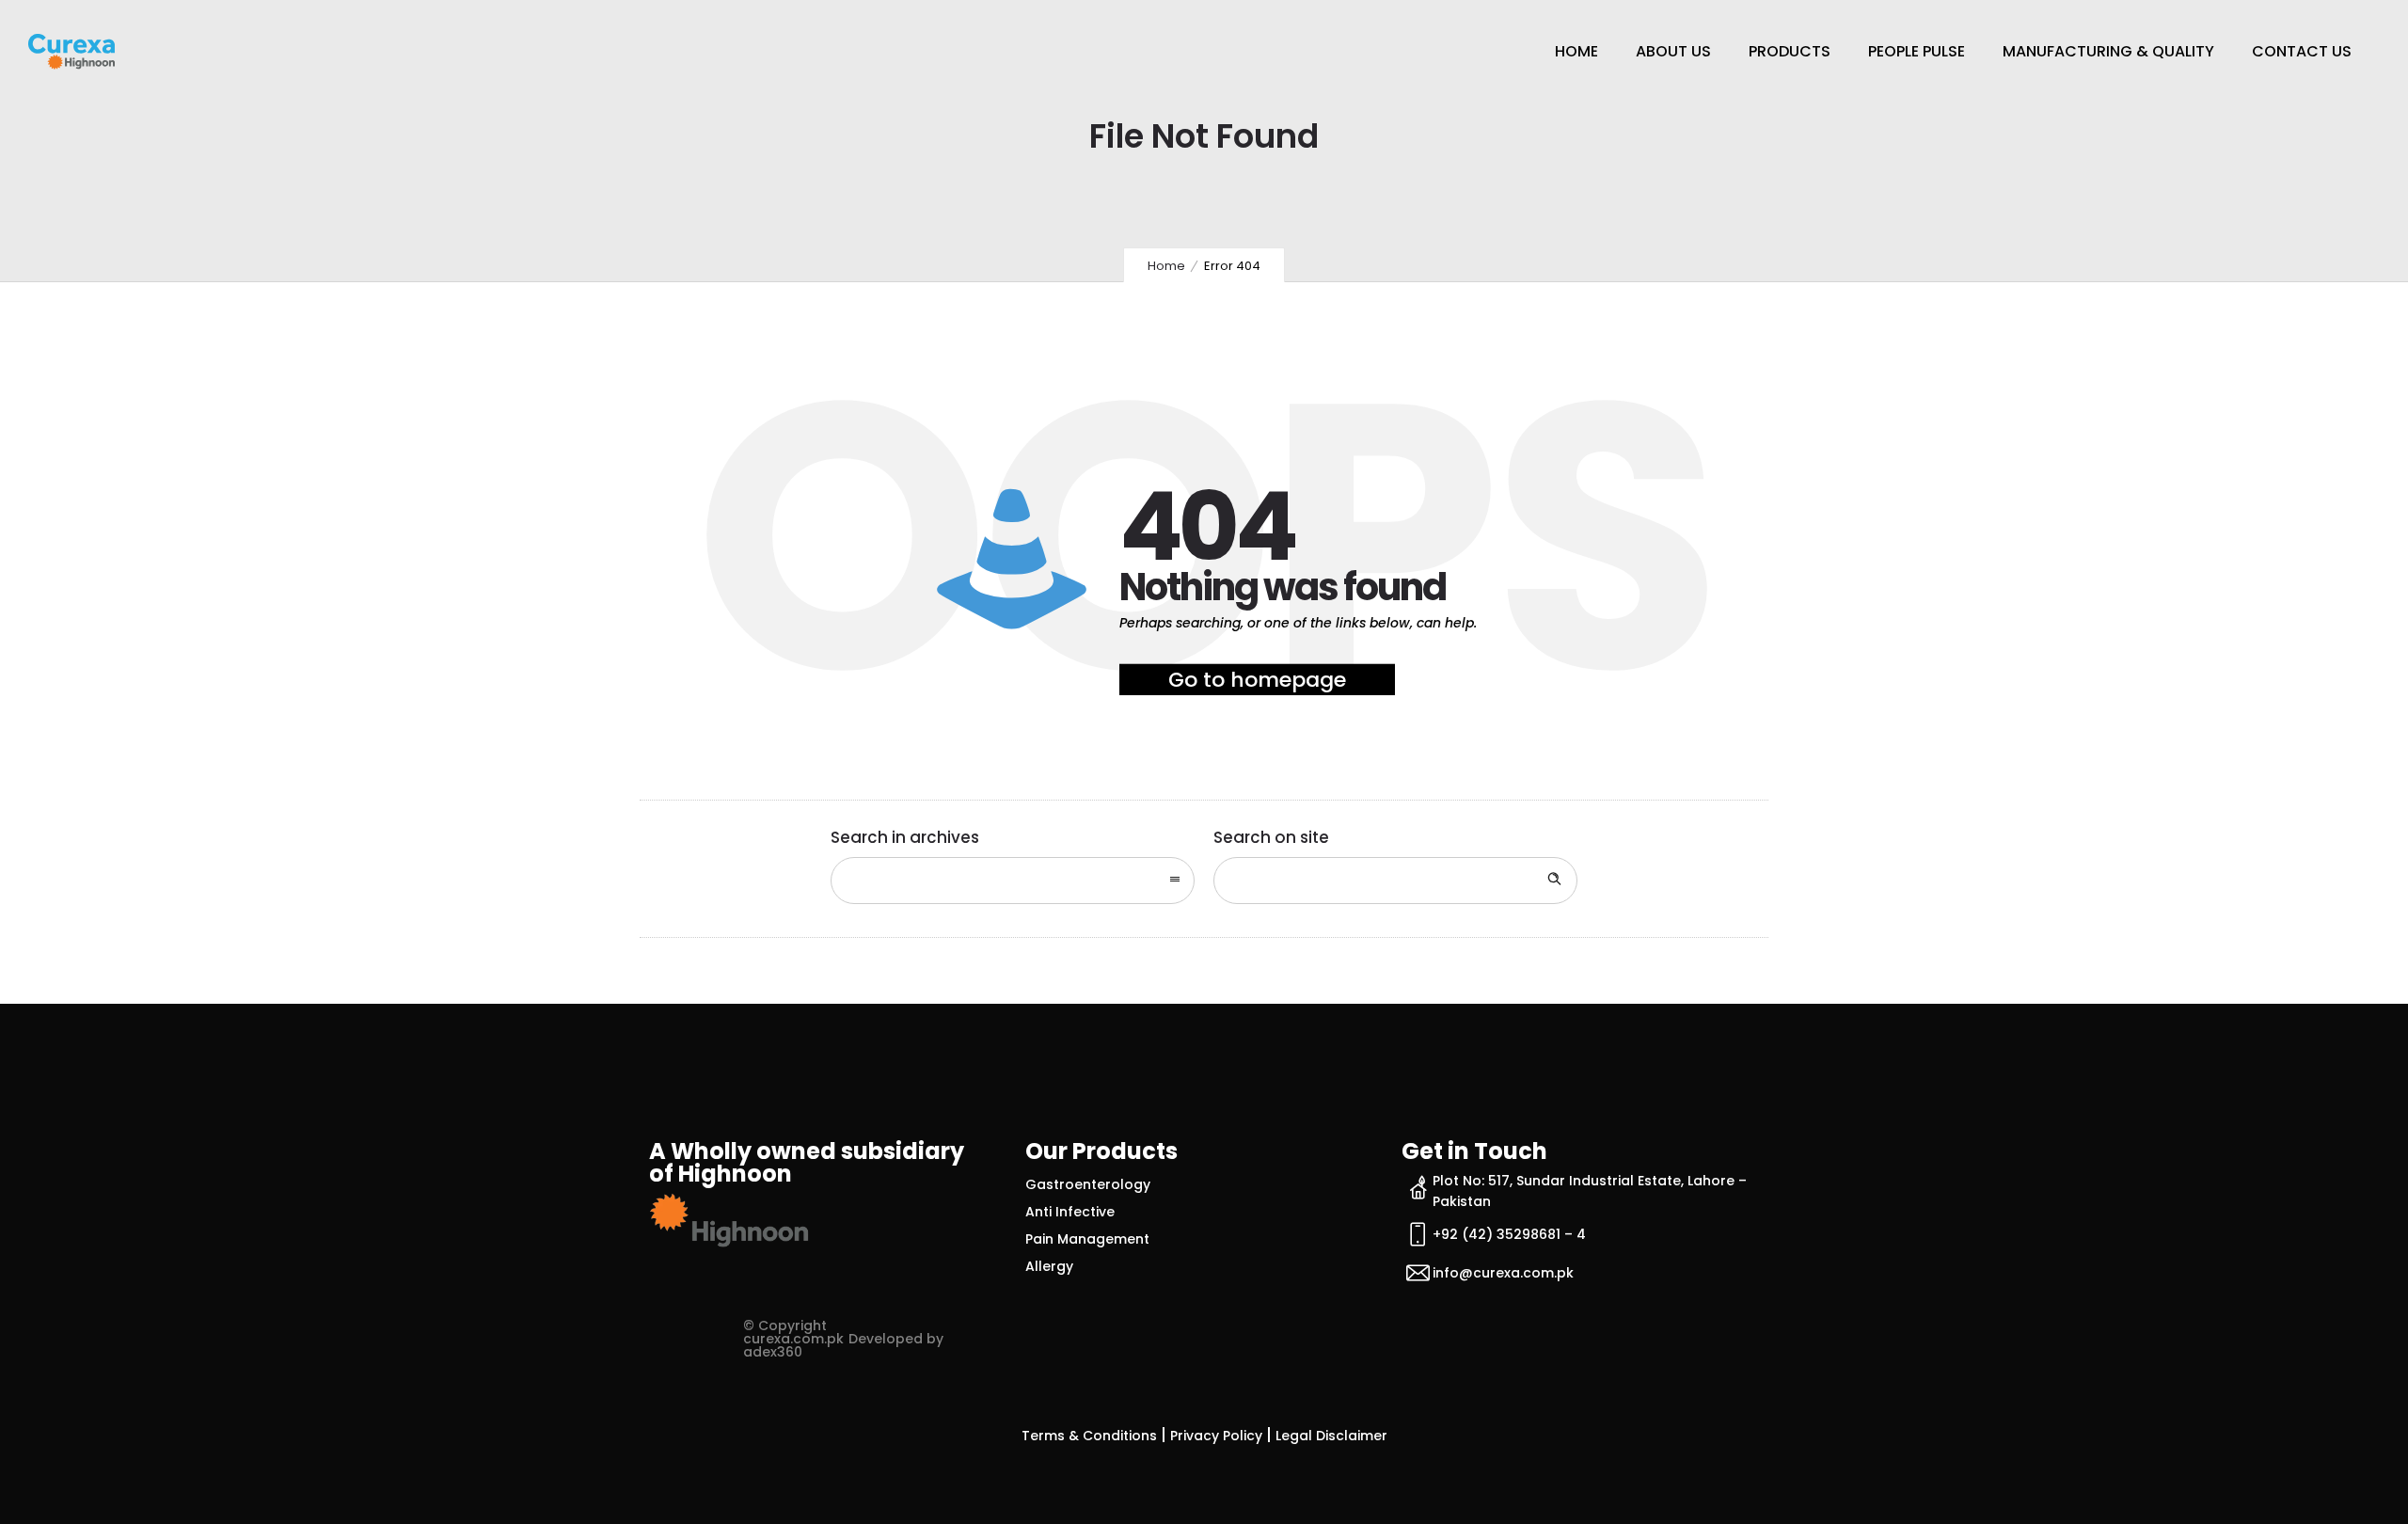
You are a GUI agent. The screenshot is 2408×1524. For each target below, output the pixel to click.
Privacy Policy (1216, 1436)
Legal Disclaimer (1331, 1436)
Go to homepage (1257, 680)
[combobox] (1013, 881)
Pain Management (1087, 1239)
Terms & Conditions (1089, 1436)
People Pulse (1917, 51)
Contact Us (2302, 51)
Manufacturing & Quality (2108, 51)
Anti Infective (1070, 1212)
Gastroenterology (1088, 1184)
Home (1576, 51)
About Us (1673, 51)
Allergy (1049, 1266)
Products (1790, 51)
